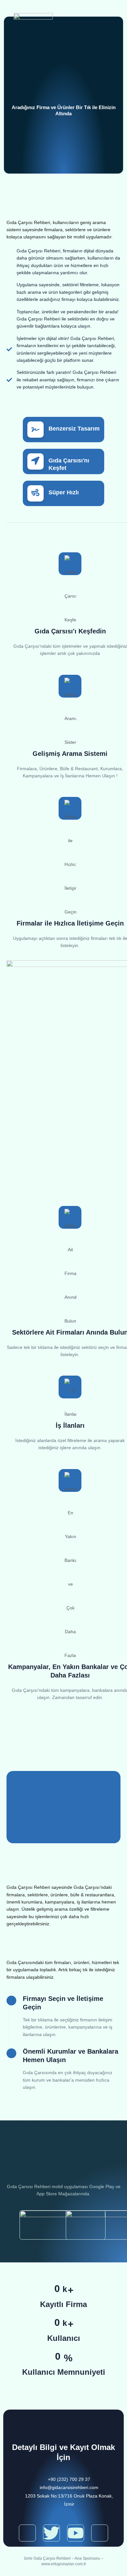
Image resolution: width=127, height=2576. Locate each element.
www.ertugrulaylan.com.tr (64, 2564)
